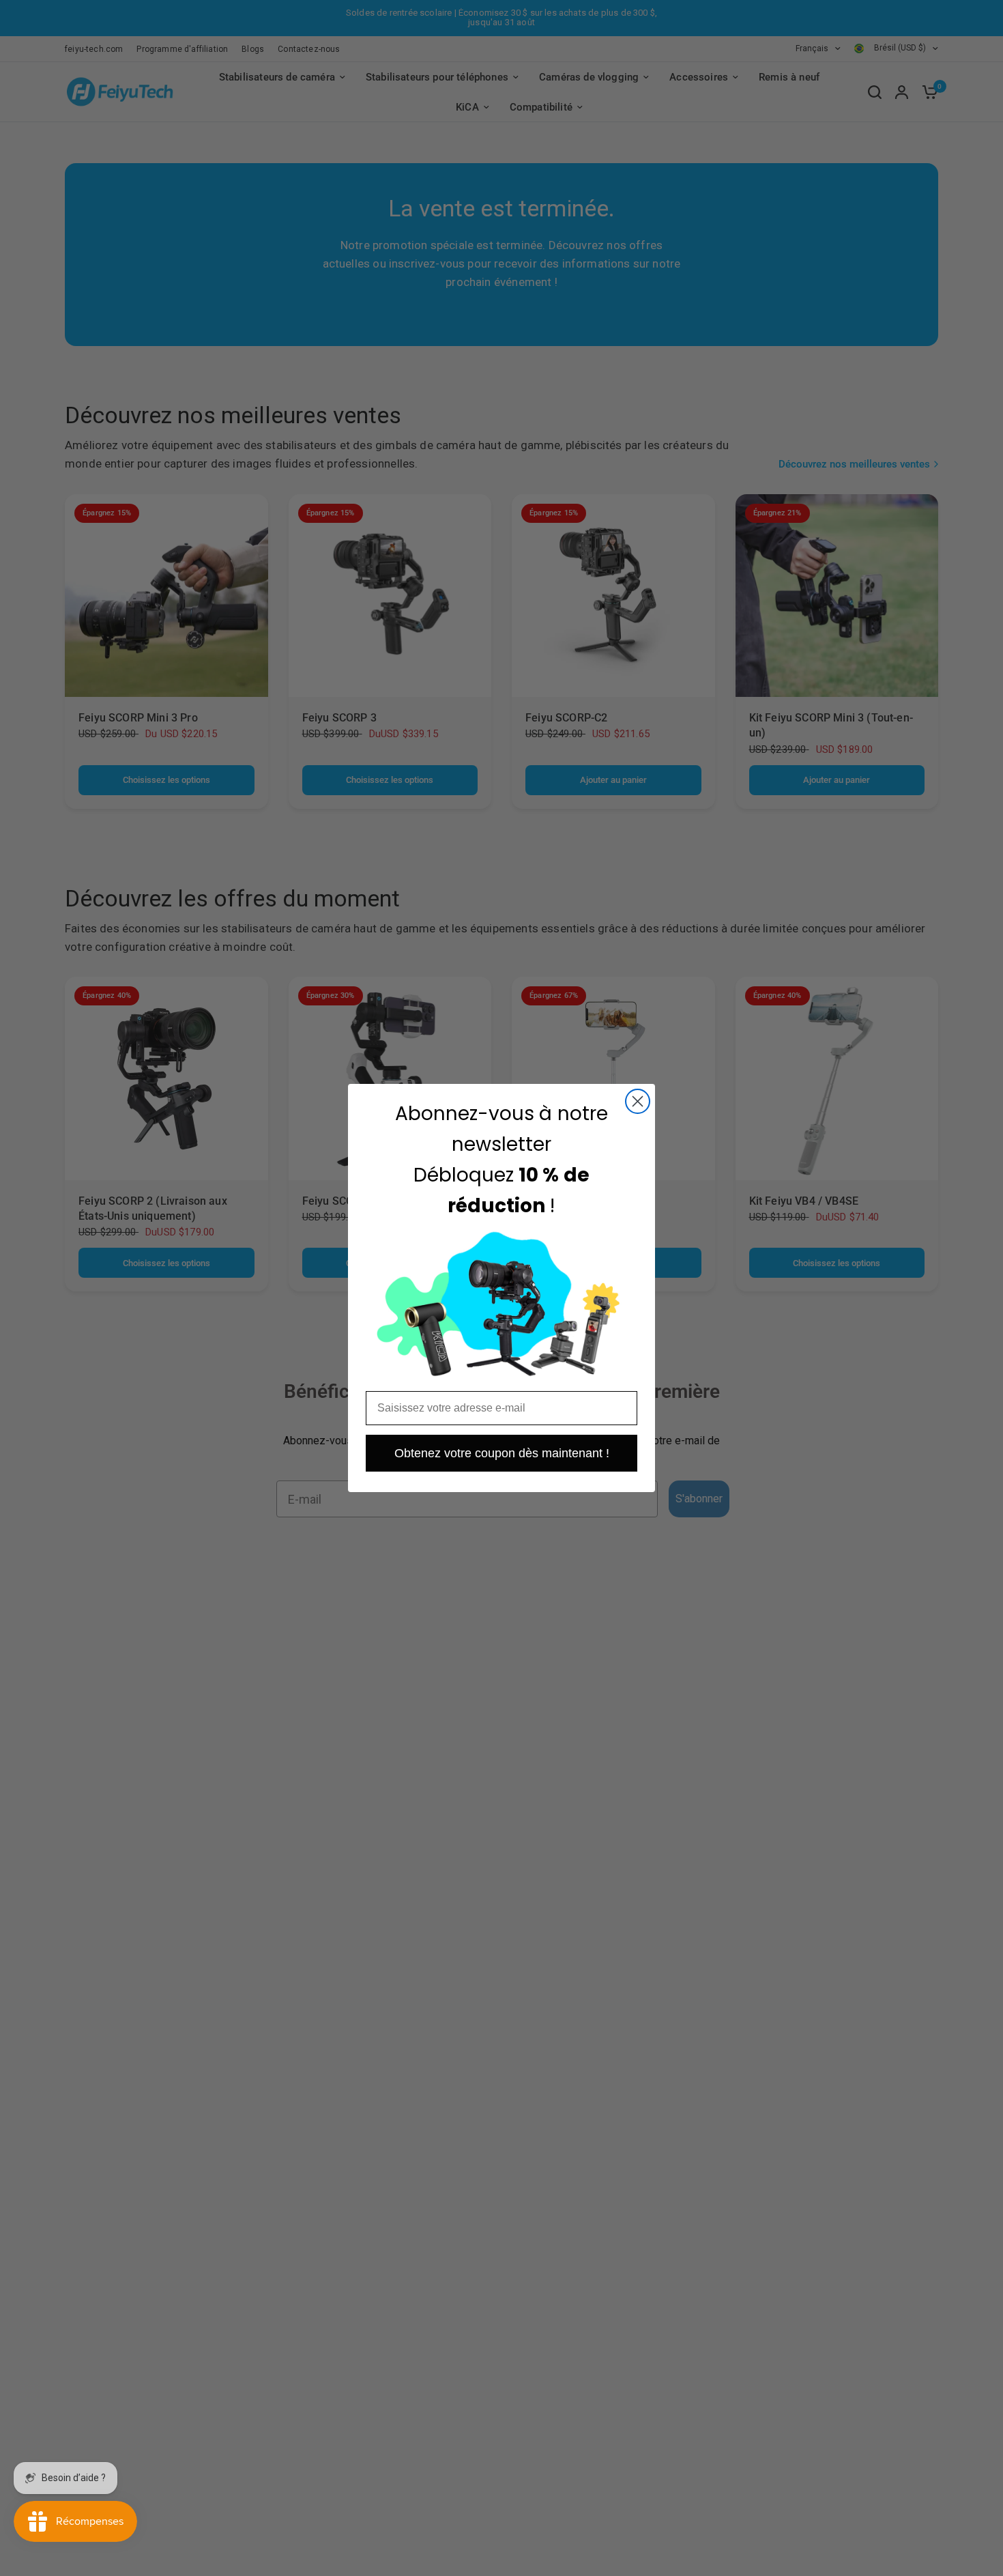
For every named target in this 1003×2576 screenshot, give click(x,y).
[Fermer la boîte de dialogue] (638, 1101)
